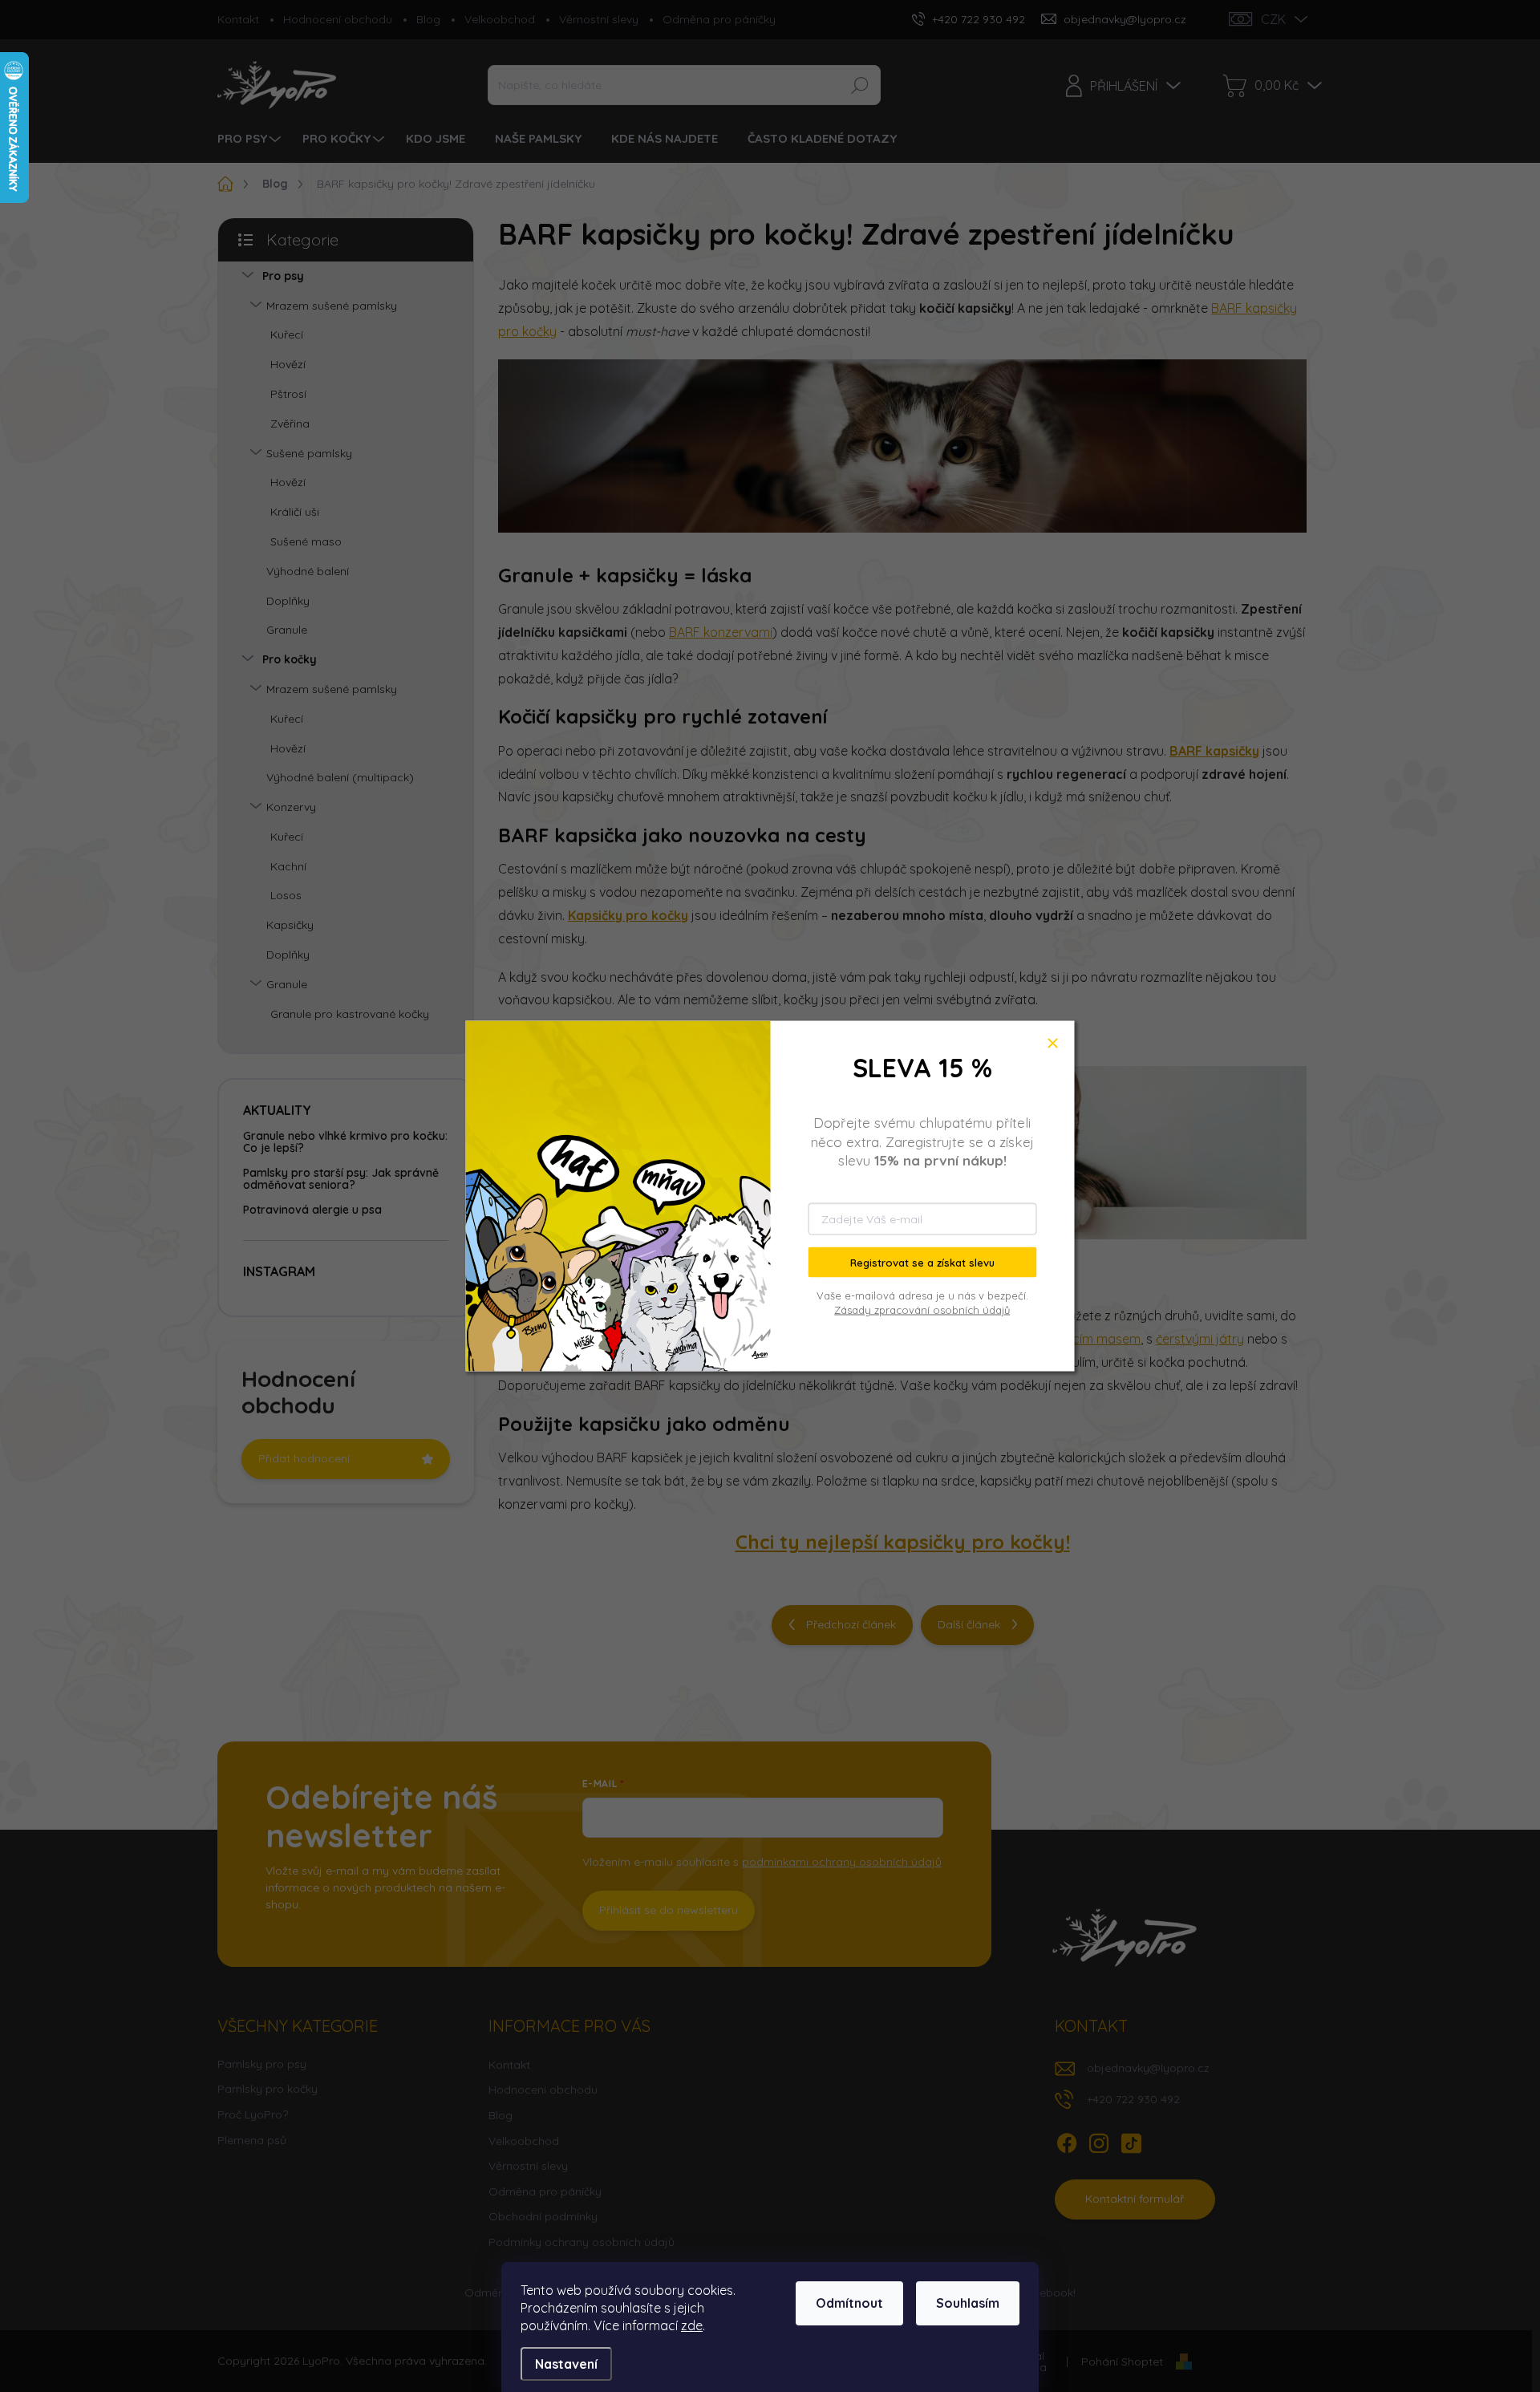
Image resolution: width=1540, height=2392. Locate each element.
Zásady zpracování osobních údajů (922, 1310)
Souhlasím (968, 2303)
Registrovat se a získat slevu (922, 1262)
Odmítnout (849, 2303)
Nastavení (566, 2364)
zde (692, 2325)
